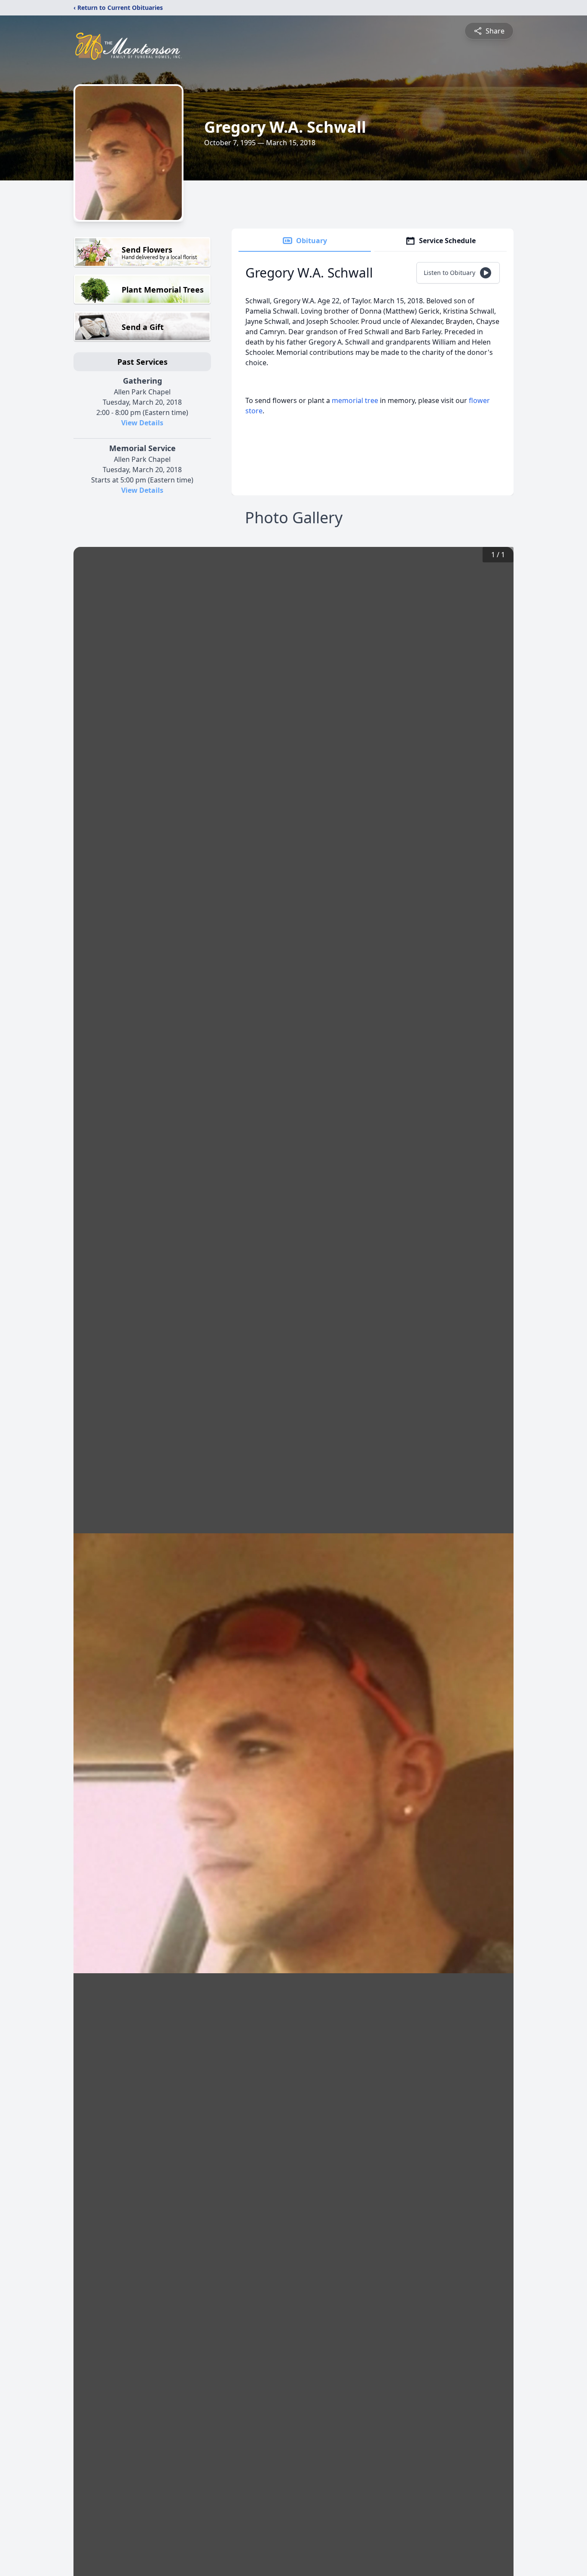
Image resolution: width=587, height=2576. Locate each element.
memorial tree (355, 400)
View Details (142, 423)
